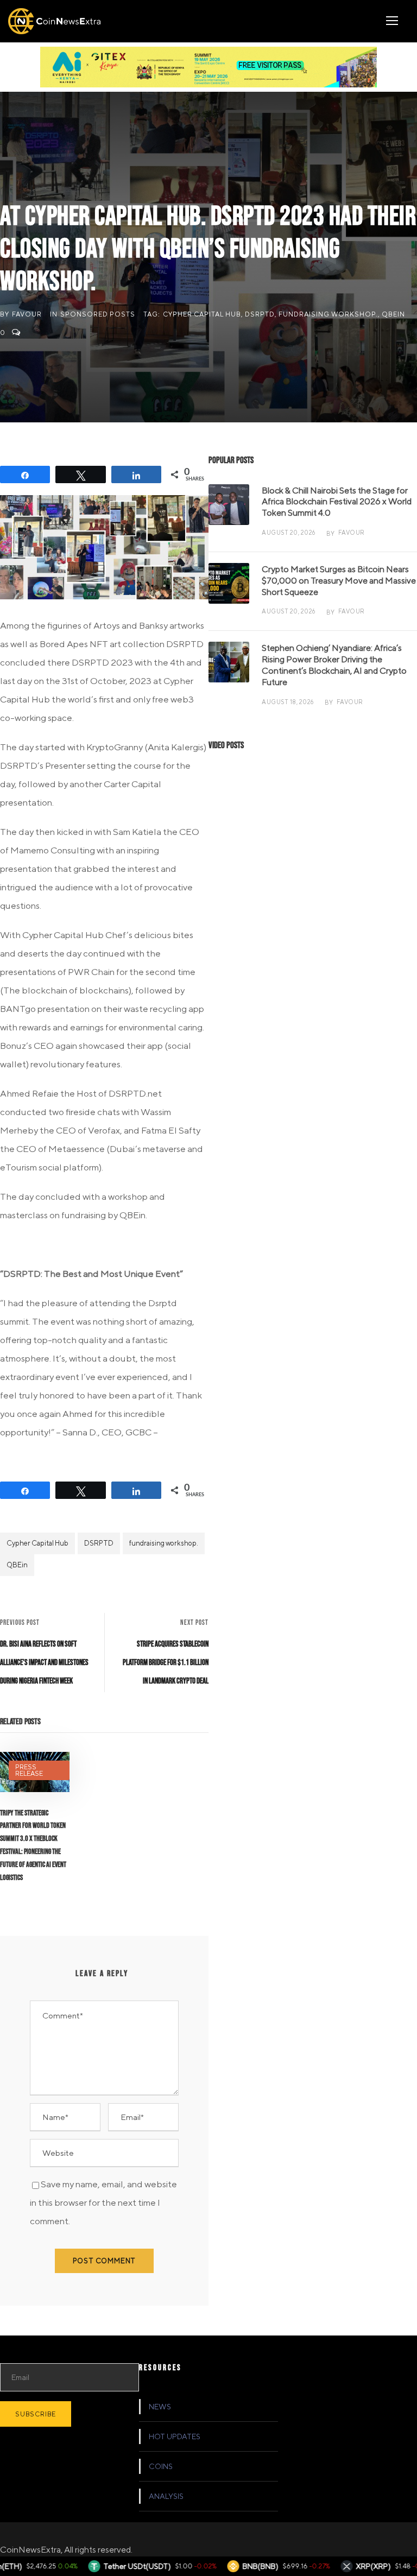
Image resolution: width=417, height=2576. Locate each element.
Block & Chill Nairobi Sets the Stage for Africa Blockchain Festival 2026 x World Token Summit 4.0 (337, 502)
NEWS (160, 2407)
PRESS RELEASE (29, 1770)
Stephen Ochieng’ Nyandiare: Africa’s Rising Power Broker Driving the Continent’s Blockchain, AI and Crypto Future (334, 665)
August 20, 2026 (289, 532)
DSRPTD (260, 314)
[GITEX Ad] (208, 66)
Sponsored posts (98, 314)
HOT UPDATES (175, 2436)
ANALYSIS (166, 2496)
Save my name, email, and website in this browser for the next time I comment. (103, 2202)
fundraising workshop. (328, 314)
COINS (161, 2466)
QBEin (393, 314)
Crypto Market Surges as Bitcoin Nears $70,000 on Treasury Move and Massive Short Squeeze (339, 581)
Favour (27, 314)
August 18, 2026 (288, 702)
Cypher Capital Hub (202, 314)
